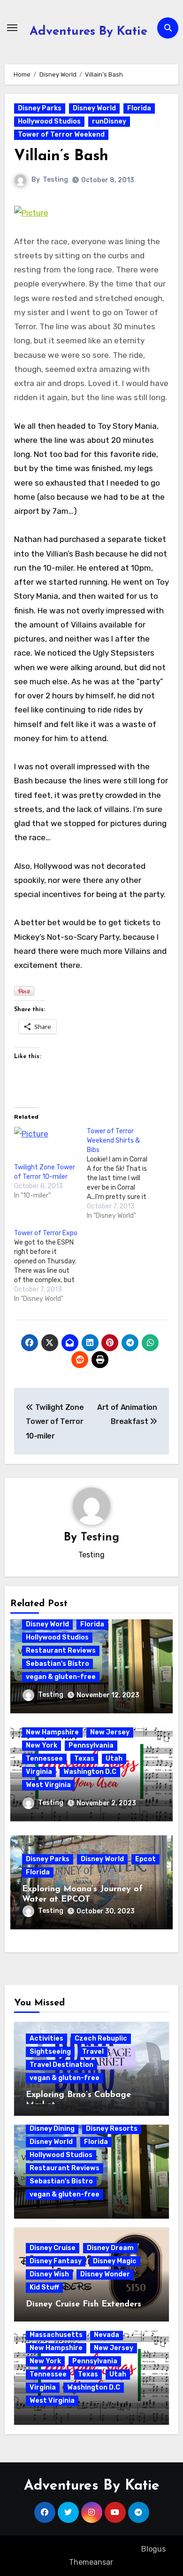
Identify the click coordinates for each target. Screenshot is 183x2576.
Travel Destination (61, 2065)
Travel (93, 2052)
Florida (139, 108)
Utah (114, 1759)
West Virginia (48, 1785)
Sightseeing (50, 2052)
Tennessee (44, 1759)
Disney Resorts (112, 2129)
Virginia (39, 1772)
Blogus (153, 2549)
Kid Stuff (44, 2287)
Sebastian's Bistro (57, 1664)
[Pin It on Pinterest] (24, 991)
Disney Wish (49, 2274)
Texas (84, 1759)
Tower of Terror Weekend (61, 135)
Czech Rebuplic (101, 2038)
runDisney (109, 121)
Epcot (145, 1859)
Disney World (94, 108)
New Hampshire (52, 1732)
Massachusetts (56, 2335)
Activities (46, 2038)
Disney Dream (110, 2248)
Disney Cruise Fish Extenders (84, 2305)
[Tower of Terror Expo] (50, 1266)
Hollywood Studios (49, 121)
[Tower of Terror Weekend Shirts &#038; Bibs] (123, 1174)
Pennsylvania (91, 1745)
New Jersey (110, 1732)
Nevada (107, 2335)
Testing (55, 180)
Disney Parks (40, 108)
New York (42, 1745)
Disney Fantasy (56, 2261)
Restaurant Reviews (61, 1651)
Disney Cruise (53, 2248)
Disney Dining (52, 2129)
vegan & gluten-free (61, 1677)
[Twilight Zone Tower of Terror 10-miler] (46, 1145)
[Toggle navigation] (12, 28)
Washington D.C (90, 1772)
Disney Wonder (105, 2274)
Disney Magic (115, 2261)
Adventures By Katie (88, 32)
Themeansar (91, 2562)
